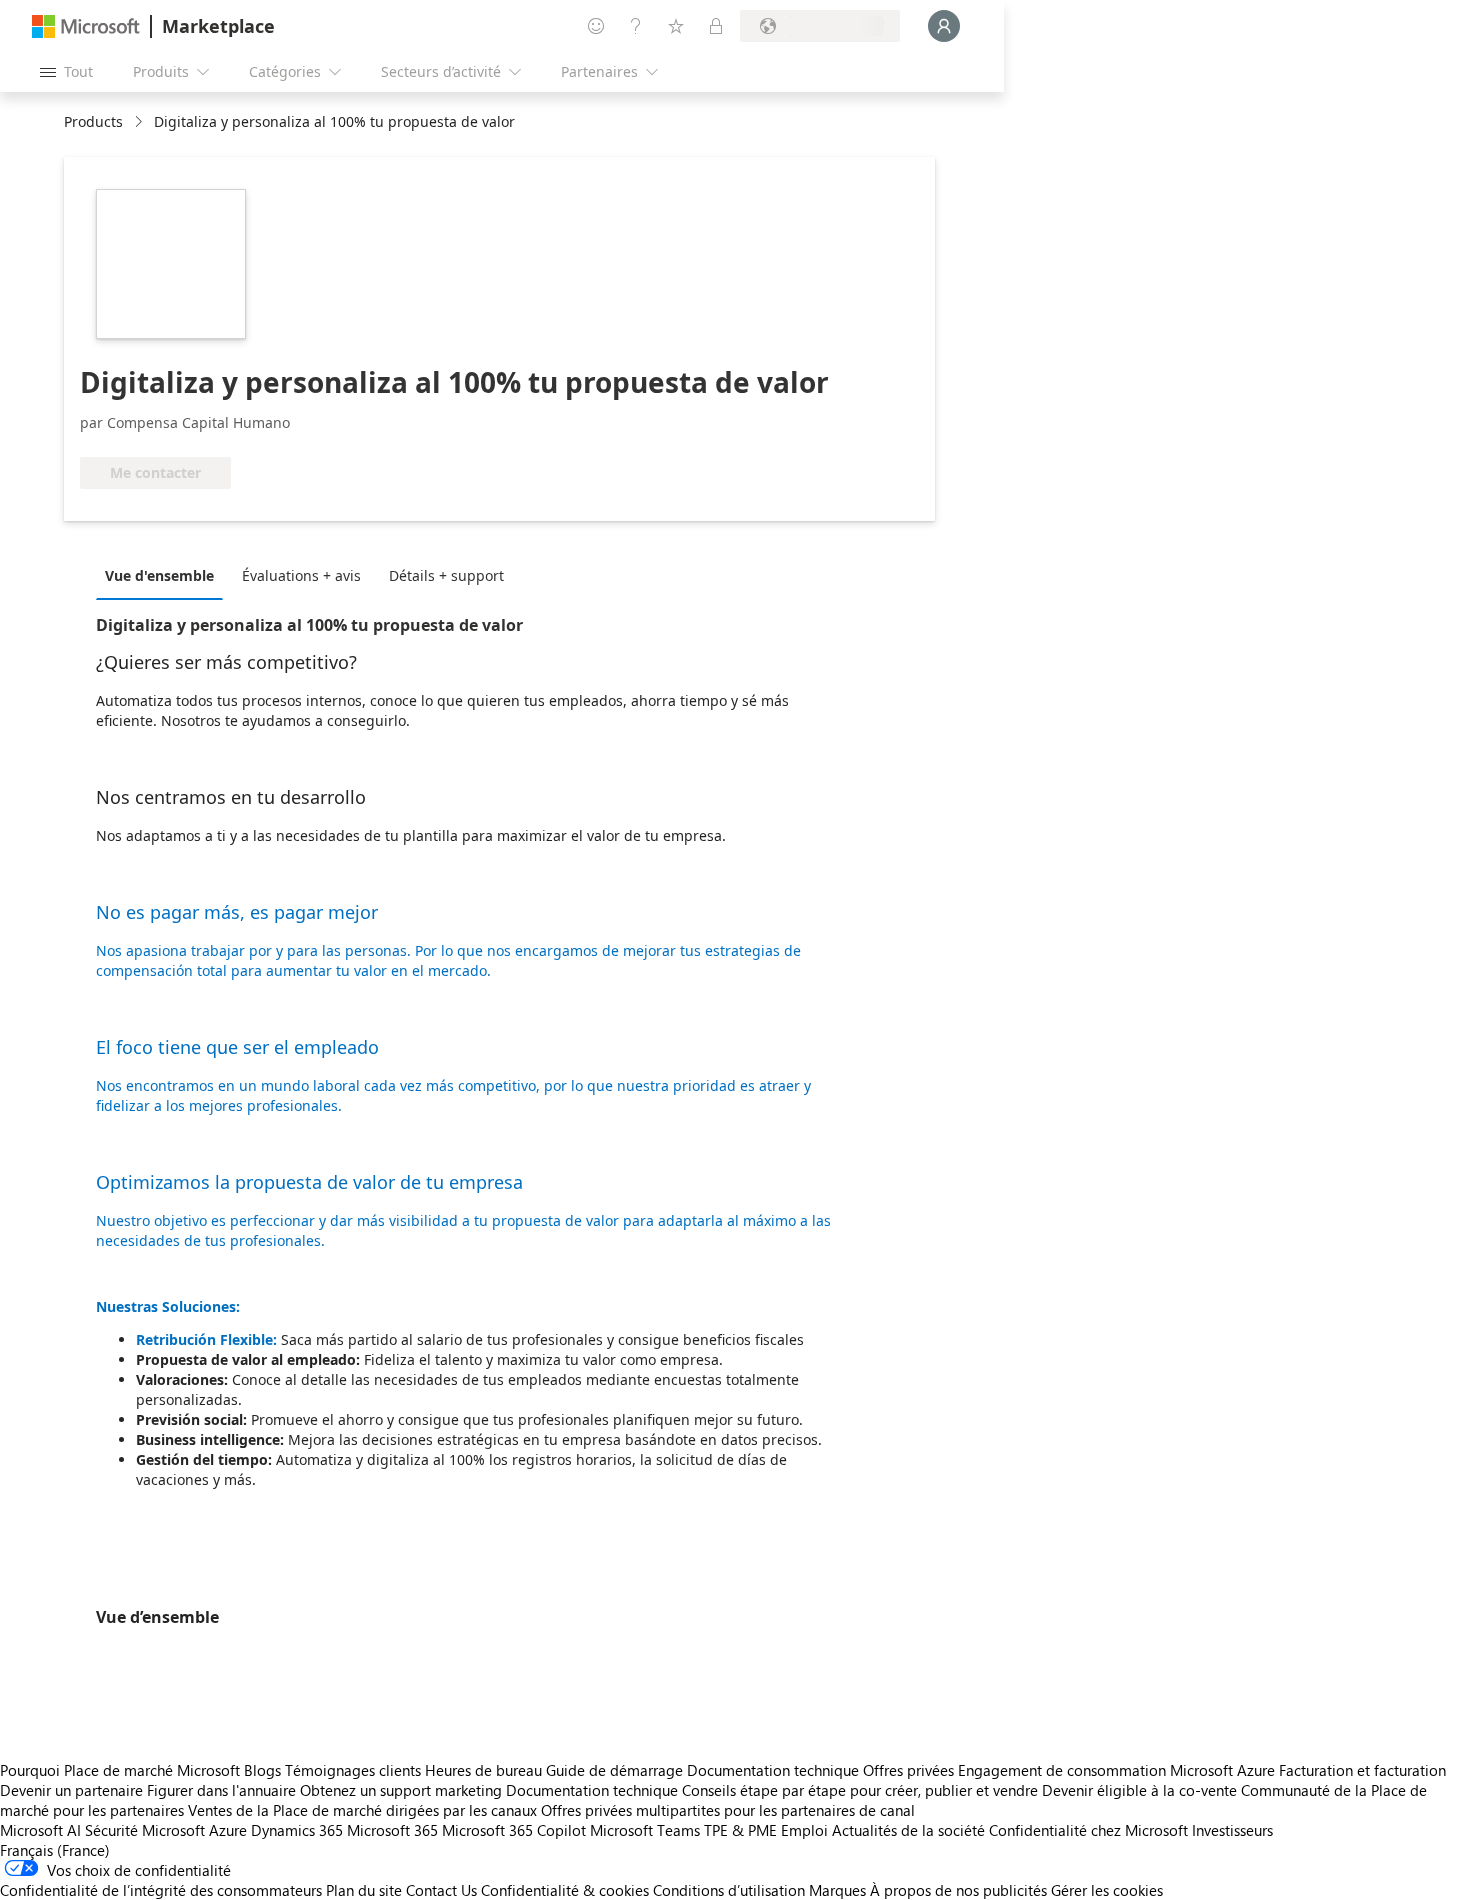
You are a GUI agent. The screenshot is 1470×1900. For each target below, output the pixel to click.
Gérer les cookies (1107, 1890)
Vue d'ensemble (159, 575)
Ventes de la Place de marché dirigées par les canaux (362, 1810)
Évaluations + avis (301, 575)
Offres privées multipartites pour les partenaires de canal (728, 1810)
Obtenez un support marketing (401, 1790)
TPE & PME (740, 1830)
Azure (228, 1830)
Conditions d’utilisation (729, 1890)
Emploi (804, 1830)
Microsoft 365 (392, 1830)
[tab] (164, 575)
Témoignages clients (353, 1770)
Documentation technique (773, 1770)
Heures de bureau (483, 1770)
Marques (837, 1890)
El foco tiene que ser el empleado (237, 1047)
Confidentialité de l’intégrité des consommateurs (161, 1890)
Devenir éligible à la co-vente (1139, 1790)
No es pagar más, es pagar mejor (237, 912)
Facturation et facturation (1362, 1770)
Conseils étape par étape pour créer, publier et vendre (860, 1790)
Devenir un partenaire (71, 1790)
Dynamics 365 (297, 1830)
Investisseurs (1232, 1830)
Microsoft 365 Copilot (514, 1830)
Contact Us (441, 1890)
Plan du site (364, 1890)
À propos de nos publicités (958, 1890)
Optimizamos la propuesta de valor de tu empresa (309, 1182)
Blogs (262, 1770)
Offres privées (908, 1770)
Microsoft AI (40, 1830)
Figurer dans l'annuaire (221, 1790)
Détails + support (446, 575)
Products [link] (93, 121)
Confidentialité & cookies (565, 1890)
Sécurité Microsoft (145, 1830)
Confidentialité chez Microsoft (1088, 1830)
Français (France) (55, 1850)
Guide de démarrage (614, 1770)
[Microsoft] (86, 26)
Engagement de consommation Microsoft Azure (1118, 1770)
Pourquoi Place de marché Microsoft (120, 1770)
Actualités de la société (908, 1830)
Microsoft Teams (645, 1830)
